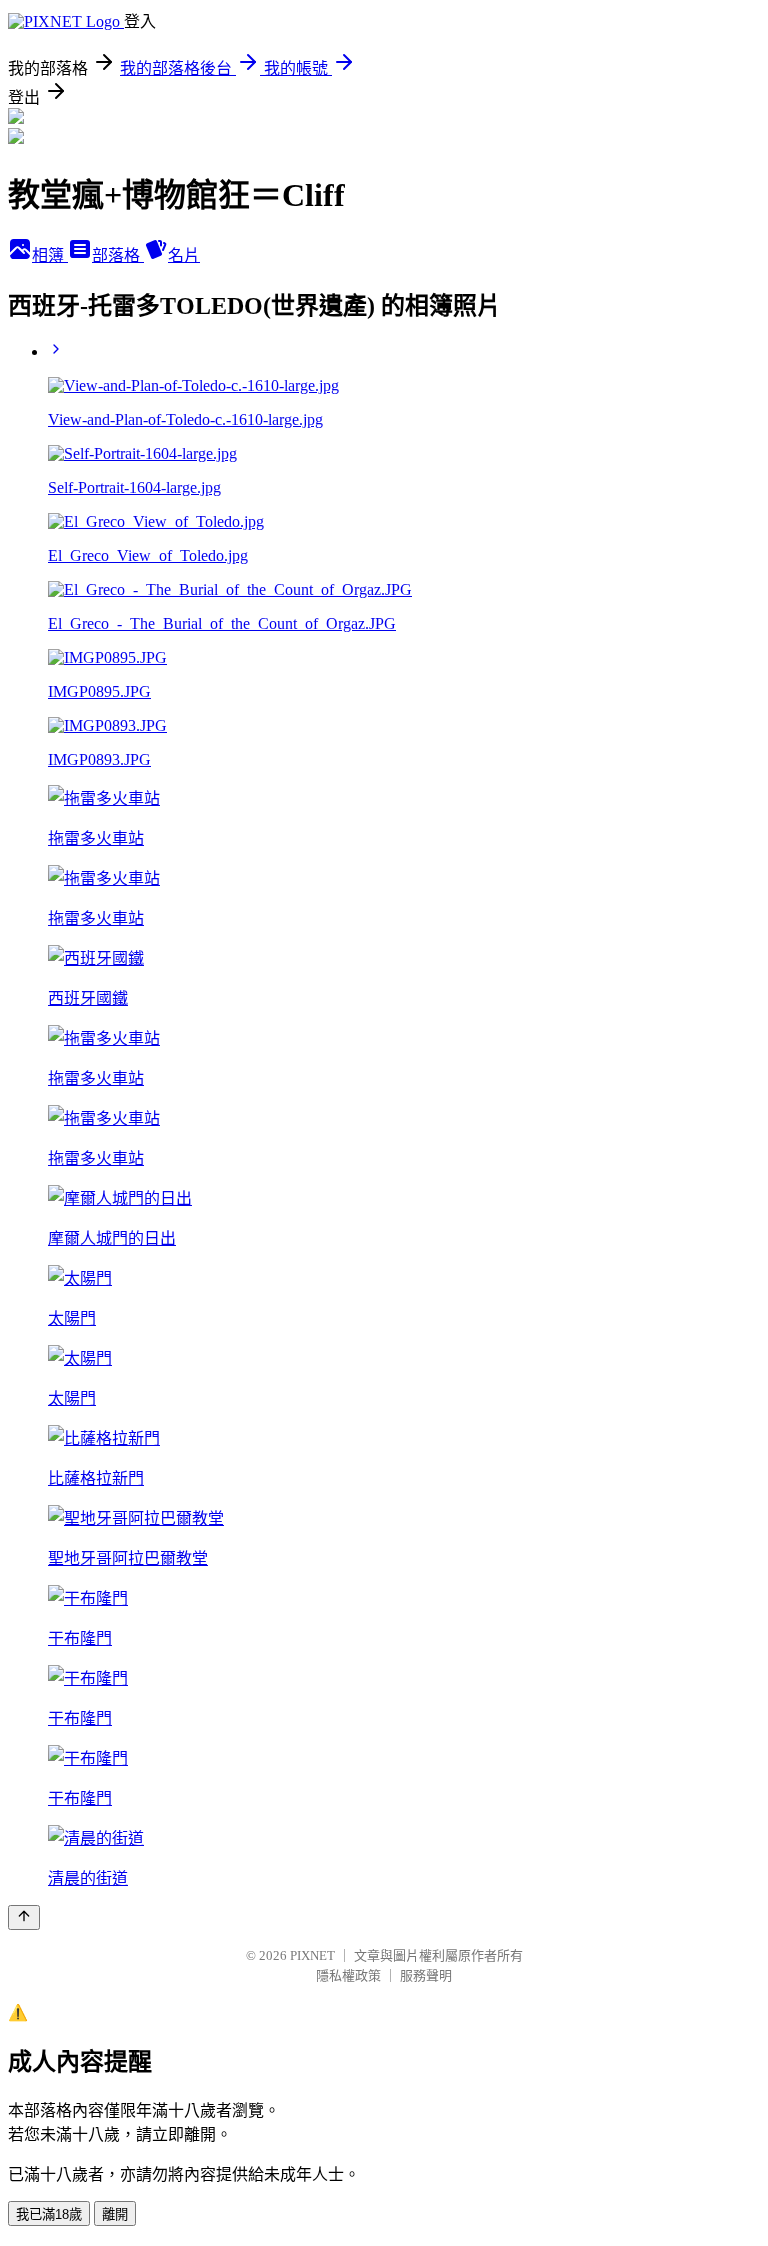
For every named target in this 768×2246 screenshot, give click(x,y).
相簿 (50, 255)
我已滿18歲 (49, 2214)
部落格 (118, 255)
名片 (184, 255)
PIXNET (312, 1955)
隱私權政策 (348, 1975)
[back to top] (24, 1917)
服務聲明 (426, 1975)
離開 (115, 2214)
